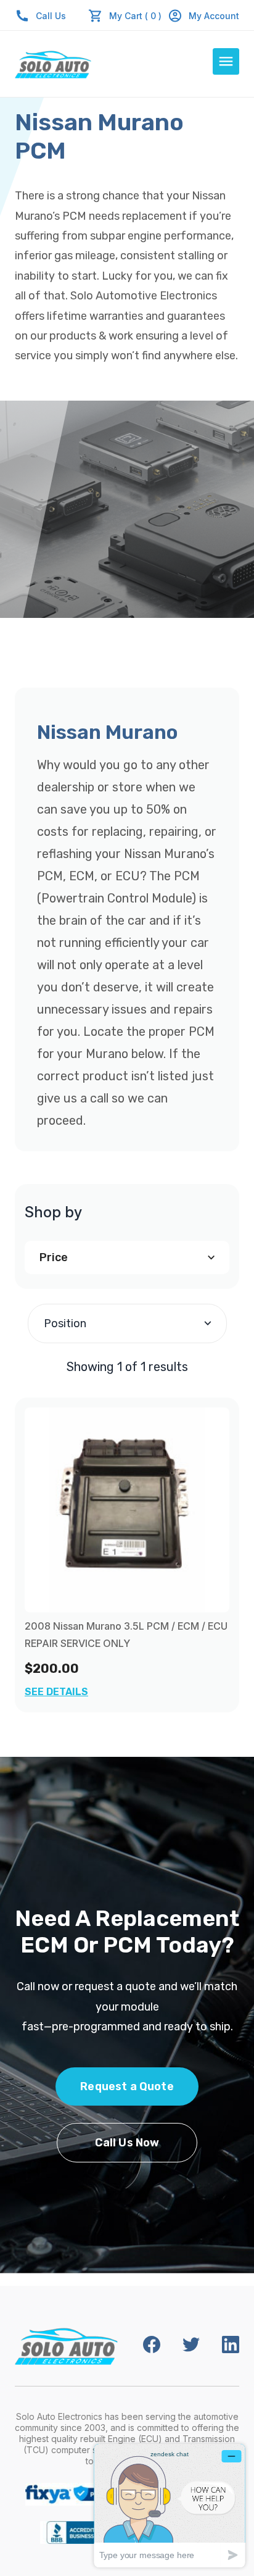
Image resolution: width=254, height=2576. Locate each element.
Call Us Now (127, 2143)
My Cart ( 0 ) (135, 16)
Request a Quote (127, 2086)
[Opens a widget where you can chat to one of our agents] (170, 2505)
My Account (214, 16)
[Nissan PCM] (127, 1510)
